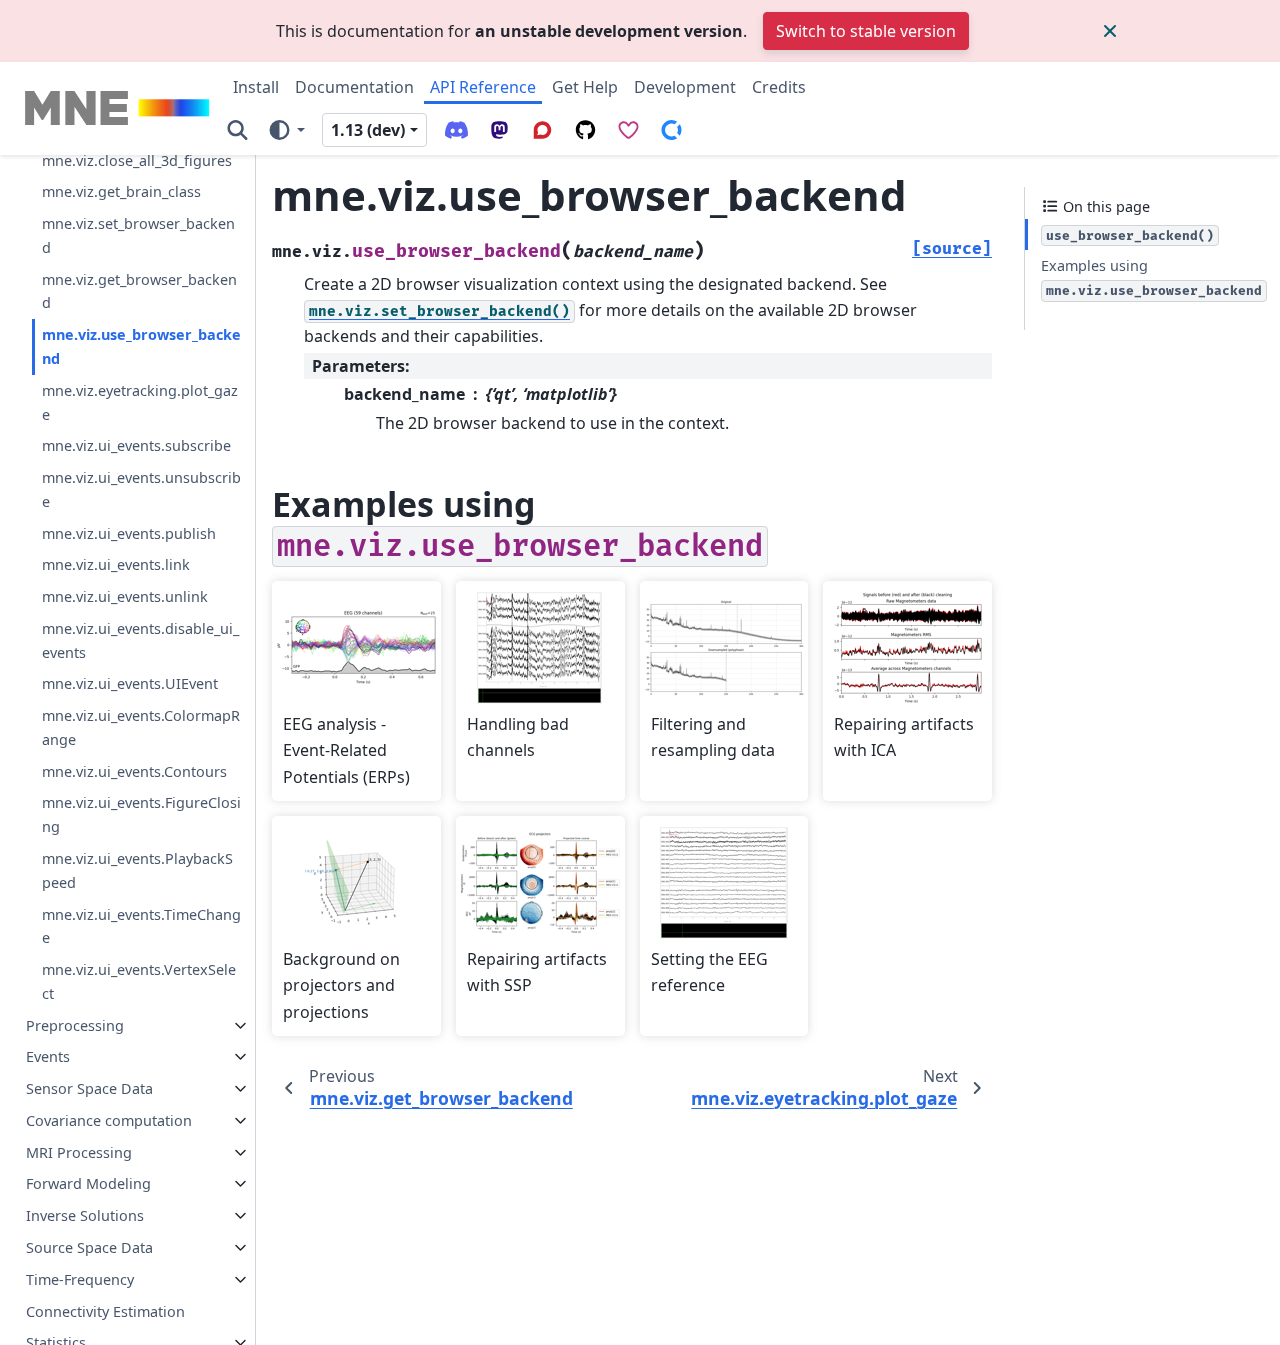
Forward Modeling (88, 1183)
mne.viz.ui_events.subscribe (136, 445)
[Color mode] (285, 129)
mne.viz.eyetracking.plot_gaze (140, 402)
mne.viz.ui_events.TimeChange (141, 926)
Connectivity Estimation (105, 1311)
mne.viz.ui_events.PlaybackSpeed (137, 870)
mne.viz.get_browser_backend (139, 291)
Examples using (1151, 277)
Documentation (354, 87)
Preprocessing (75, 1025)
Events (48, 1056)
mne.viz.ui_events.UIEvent (130, 683)
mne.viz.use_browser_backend (141, 346)
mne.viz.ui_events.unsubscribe (141, 489)
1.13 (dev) (368, 130)
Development (685, 87)
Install (256, 87)
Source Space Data (89, 1247)
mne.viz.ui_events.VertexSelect (139, 981)
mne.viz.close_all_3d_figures (137, 160)
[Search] (237, 129)
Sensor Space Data (89, 1088)
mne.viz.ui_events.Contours (134, 771)
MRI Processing (79, 1152)
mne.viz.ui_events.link (116, 564)
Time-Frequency (80, 1279)
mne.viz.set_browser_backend (138, 235)
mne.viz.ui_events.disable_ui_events (140, 640)
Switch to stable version (866, 31)
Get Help (585, 87)
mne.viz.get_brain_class (121, 191)
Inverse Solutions (85, 1215)
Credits (779, 87)
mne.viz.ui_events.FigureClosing (141, 814)
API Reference (483, 87)
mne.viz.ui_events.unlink (125, 596)
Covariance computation (109, 1120)
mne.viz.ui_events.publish (129, 533)
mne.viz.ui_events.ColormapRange (141, 727)
